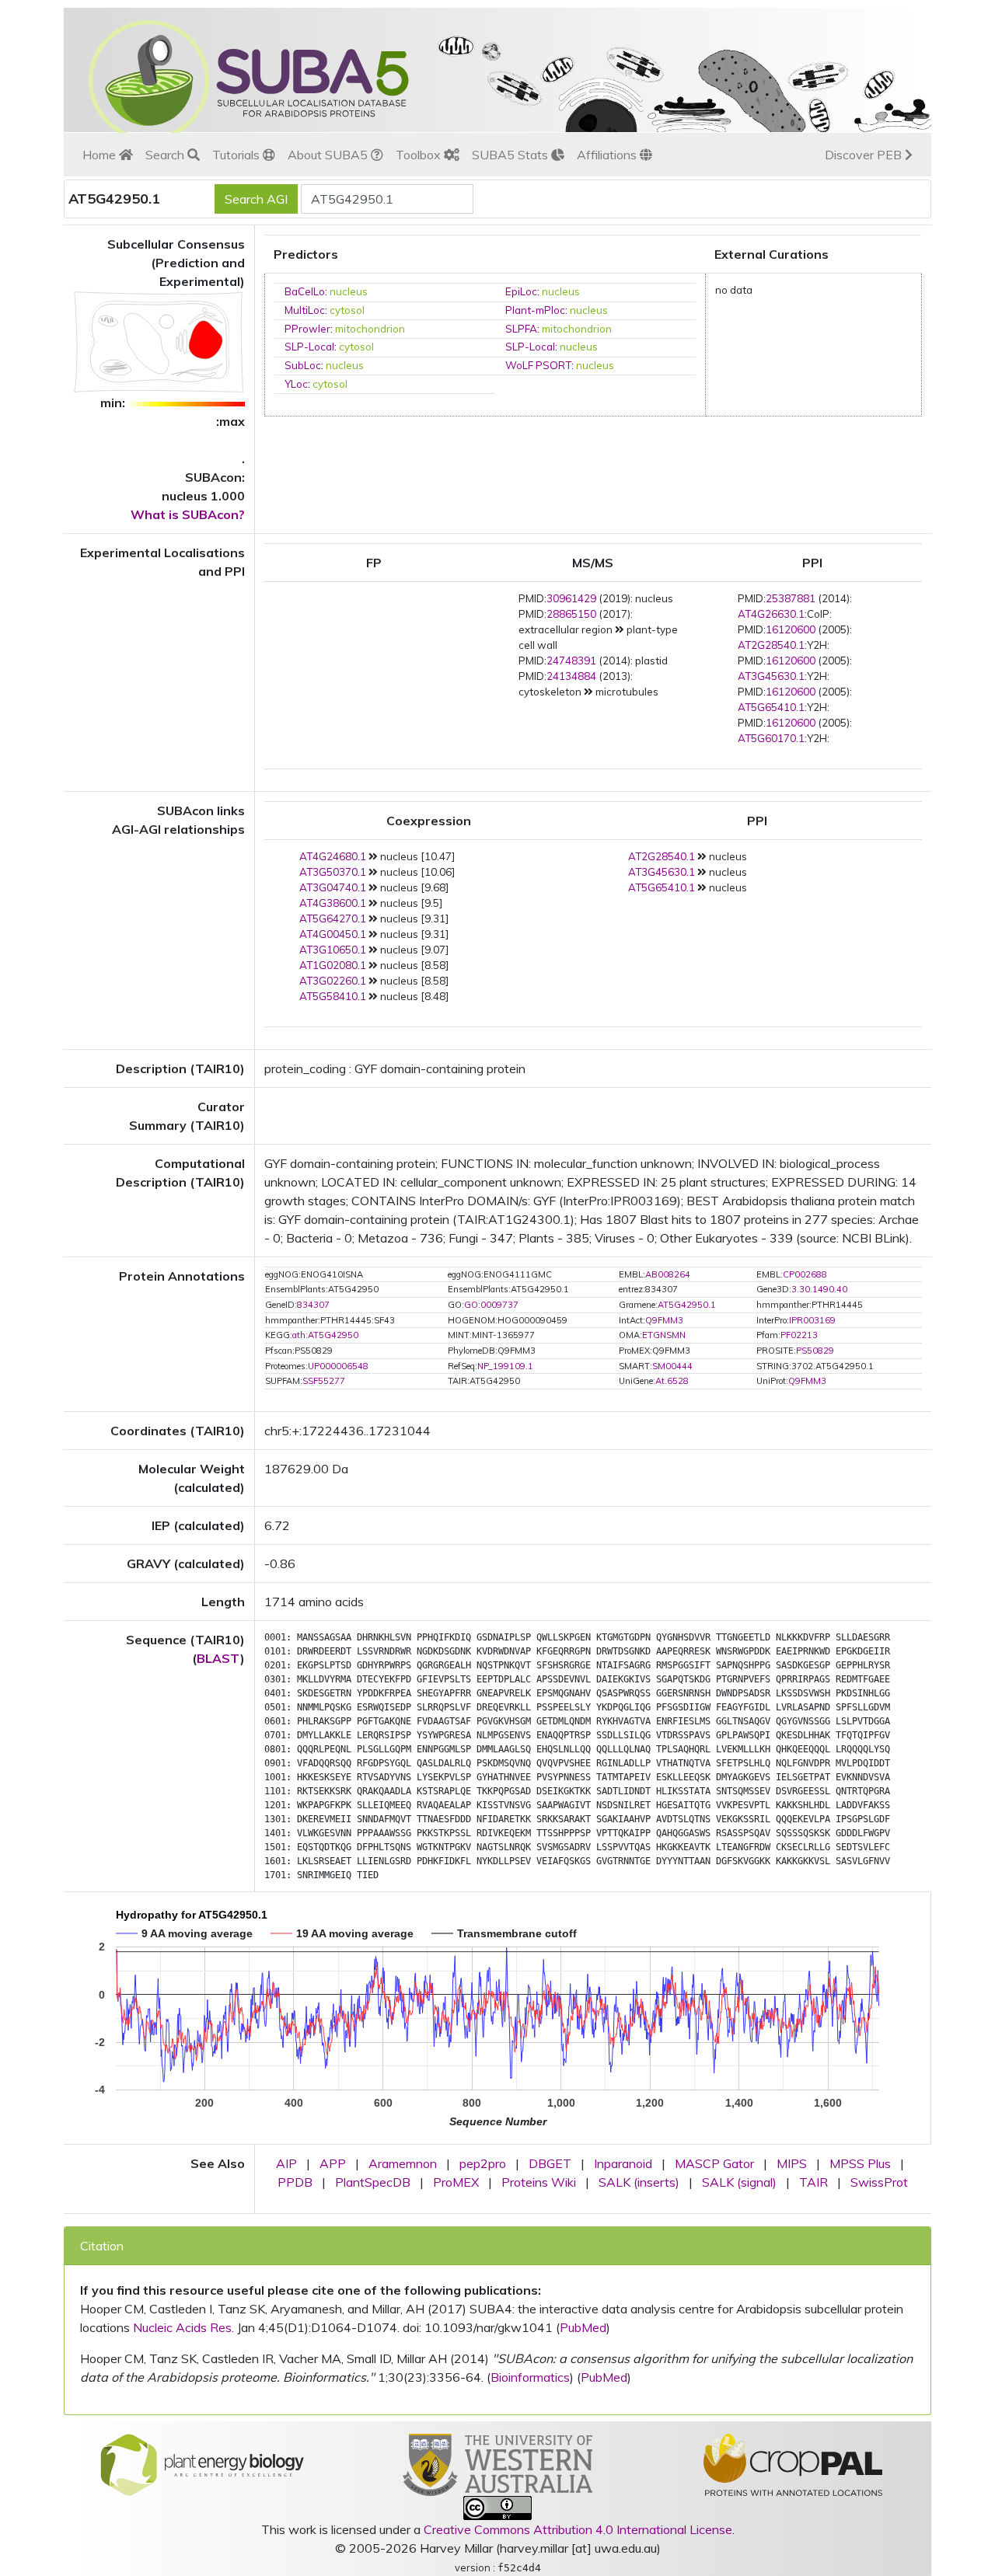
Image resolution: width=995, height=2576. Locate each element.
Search (166, 155)
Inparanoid (623, 2163)
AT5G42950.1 (687, 1305)
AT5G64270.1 (333, 919)
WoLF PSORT (538, 365)
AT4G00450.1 (333, 934)
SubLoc (303, 365)
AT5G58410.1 (333, 996)
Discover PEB (865, 155)
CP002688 (805, 1274)
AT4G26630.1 (771, 614)
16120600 (791, 629)
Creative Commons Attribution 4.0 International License (578, 2529)
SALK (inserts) (639, 2182)
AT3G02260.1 (333, 981)
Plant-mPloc (535, 310)
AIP (286, 2163)
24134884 (571, 676)
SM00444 (672, 1366)
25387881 (791, 598)
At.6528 (672, 1381)
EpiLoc (521, 291)
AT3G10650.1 (333, 950)
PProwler (307, 329)
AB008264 (668, 1274)
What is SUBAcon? (188, 514)
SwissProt (879, 2182)
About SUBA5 (329, 155)
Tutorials (237, 155)
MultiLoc (305, 310)
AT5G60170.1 (771, 738)
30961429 (571, 598)
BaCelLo (305, 291)
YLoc (296, 384)
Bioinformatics (530, 2377)
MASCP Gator (714, 2163)
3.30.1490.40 (819, 1289)
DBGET (550, 2163)
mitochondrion (370, 329)
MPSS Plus (860, 2163)
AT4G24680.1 (333, 856)
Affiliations (608, 155)
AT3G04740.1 (333, 887)
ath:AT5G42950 (325, 1335)
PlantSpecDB (373, 2182)
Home (101, 155)
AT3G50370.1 (333, 872)
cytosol (347, 310)
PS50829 (815, 1351)
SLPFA (521, 329)
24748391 (571, 661)
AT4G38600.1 (333, 903)
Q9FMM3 (664, 1320)
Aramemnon (403, 2163)
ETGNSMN (664, 1335)
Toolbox (420, 155)
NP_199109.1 (505, 1366)
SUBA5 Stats (511, 155)
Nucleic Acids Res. (183, 2327)
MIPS (792, 2163)
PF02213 (799, 1335)
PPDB (295, 2182)
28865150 (571, 614)
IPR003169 (812, 1320)
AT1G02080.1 (333, 965)
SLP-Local (309, 347)
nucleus (349, 291)
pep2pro (483, 2163)
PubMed (583, 2327)
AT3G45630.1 (771, 676)
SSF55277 (324, 1381)
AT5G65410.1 (771, 707)
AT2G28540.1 (771, 645)
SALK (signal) (739, 2182)
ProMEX (456, 2182)
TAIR (813, 2182)
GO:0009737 (491, 1305)
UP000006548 (338, 1366)
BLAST (218, 1658)
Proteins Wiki (539, 2182)
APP (333, 2163)
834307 (313, 1305)
